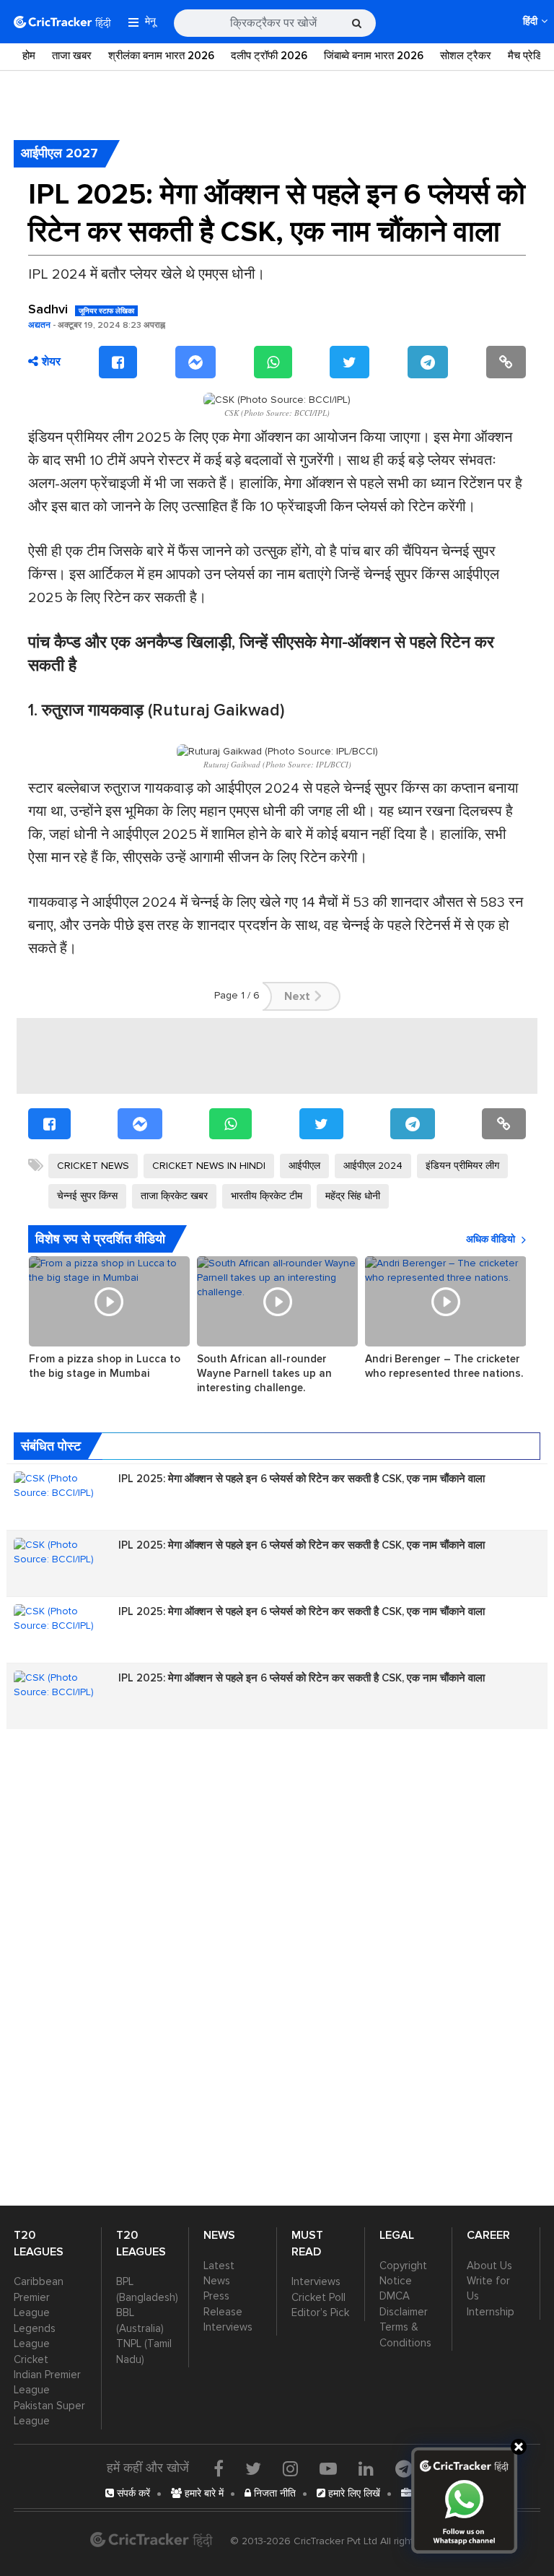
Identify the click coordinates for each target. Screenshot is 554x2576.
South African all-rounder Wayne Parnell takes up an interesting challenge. (264, 1373)
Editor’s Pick (320, 2312)
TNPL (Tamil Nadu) (144, 2351)
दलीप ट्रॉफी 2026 (269, 56)
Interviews (228, 2327)
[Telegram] (428, 362)
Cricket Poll (318, 2297)
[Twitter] (349, 362)
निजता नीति (273, 2493)
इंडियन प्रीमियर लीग (462, 1166)
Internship (491, 2312)
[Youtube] (328, 2468)
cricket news (93, 1166)
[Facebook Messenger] (195, 362)
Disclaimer (404, 2312)
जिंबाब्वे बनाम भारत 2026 (374, 56)
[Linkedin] (366, 2468)
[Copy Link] (506, 362)
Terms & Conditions (405, 2334)
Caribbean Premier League (39, 2297)
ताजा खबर (72, 56)
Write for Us (488, 2288)
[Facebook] (118, 362)
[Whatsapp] (273, 362)
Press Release (223, 2303)
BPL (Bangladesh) (145, 2289)
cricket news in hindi (209, 1166)
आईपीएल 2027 (60, 153)
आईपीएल (304, 1166)
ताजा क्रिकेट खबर (174, 1196)
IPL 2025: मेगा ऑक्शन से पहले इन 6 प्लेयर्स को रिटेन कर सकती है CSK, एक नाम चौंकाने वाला (302, 1479)
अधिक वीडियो (491, 1239)
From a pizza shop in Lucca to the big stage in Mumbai (105, 1366)
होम (29, 56)
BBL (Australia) (140, 2320)
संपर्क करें (132, 2493)
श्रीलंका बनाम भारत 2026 (161, 56)
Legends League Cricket (35, 2344)
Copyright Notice (403, 2273)
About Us (489, 2266)
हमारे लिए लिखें (353, 2493)
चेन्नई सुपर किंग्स (87, 1196)
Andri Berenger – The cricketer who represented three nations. (444, 1366)
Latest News (219, 2273)
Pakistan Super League (49, 2413)
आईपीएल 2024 (373, 1166)
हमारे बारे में (203, 2493)
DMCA (395, 2296)
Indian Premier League (47, 2382)
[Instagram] (290, 2468)
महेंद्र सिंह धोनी (353, 1196)
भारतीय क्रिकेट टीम (267, 1196)
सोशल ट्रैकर (466, 56)
